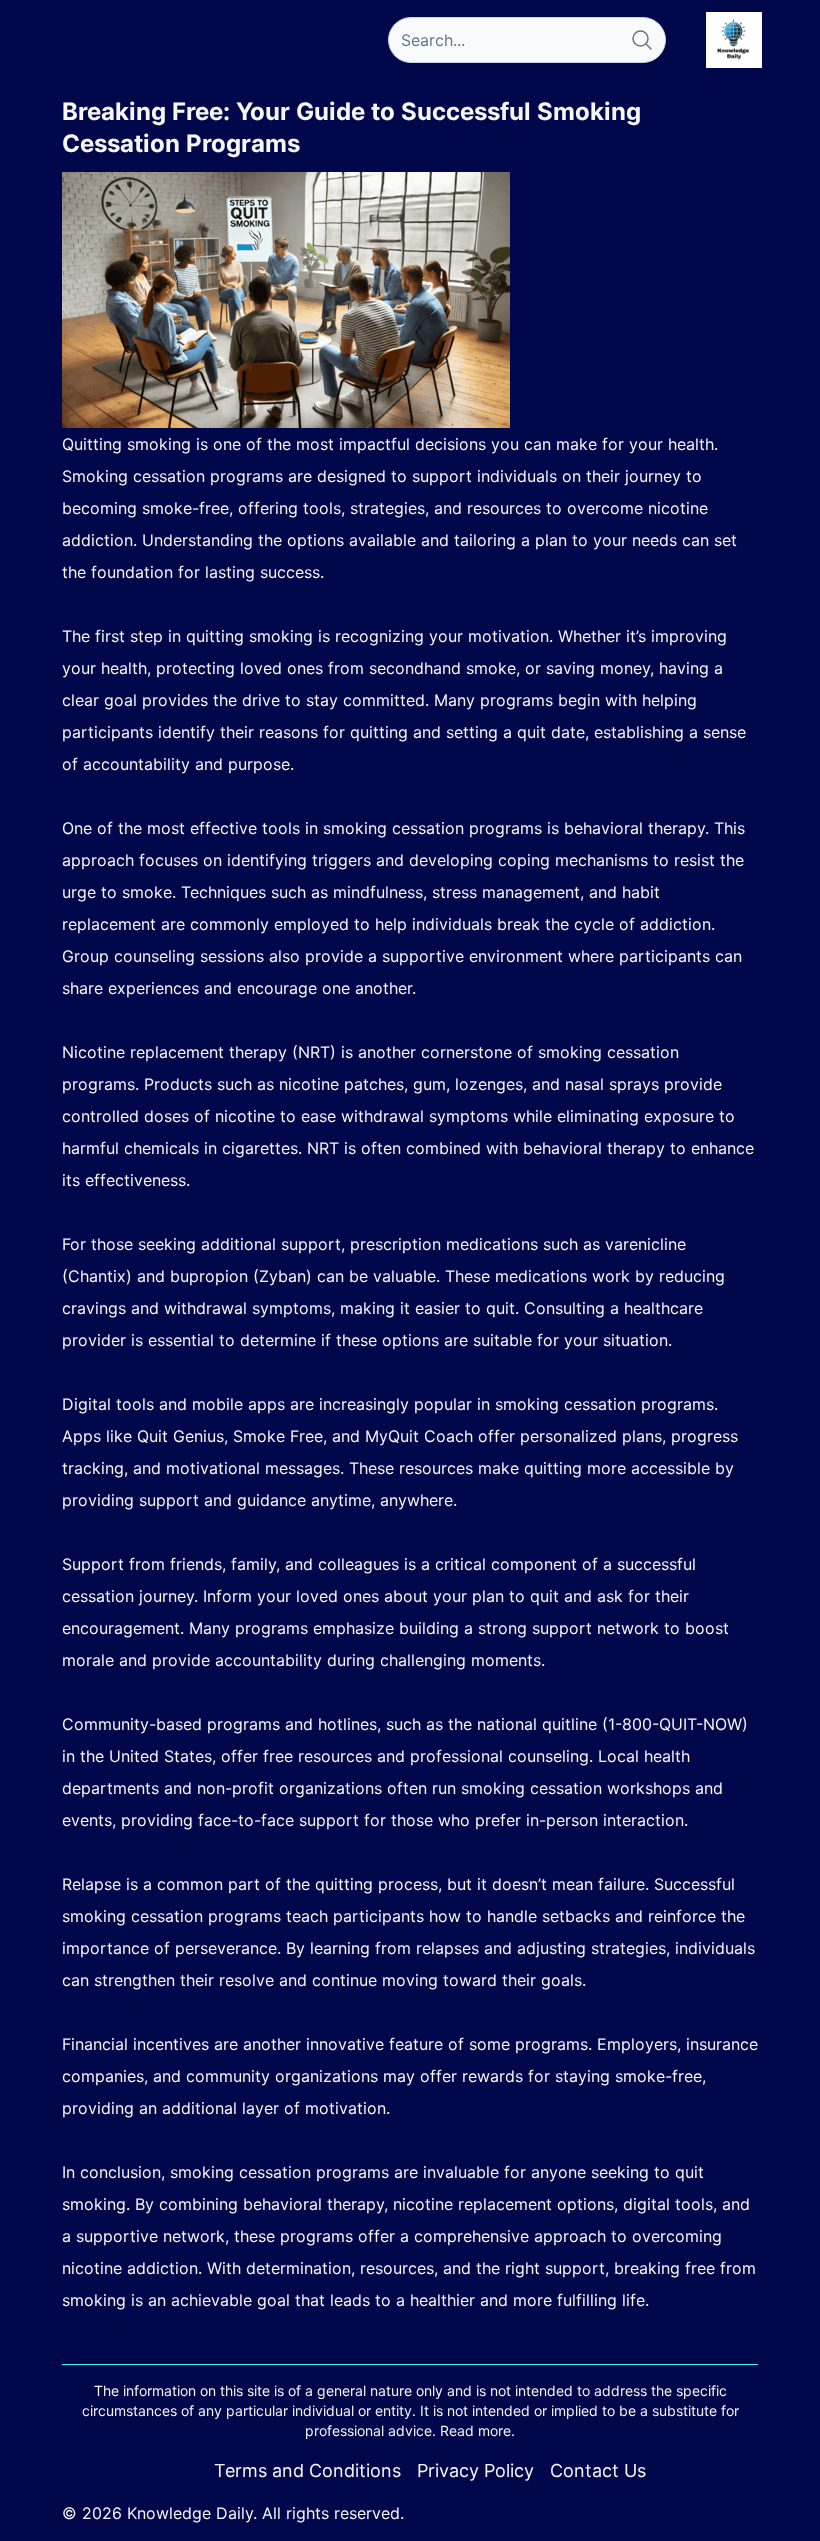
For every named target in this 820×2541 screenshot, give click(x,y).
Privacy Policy (475, 2470)
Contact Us (598, 2470)
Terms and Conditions (307, 2470)
